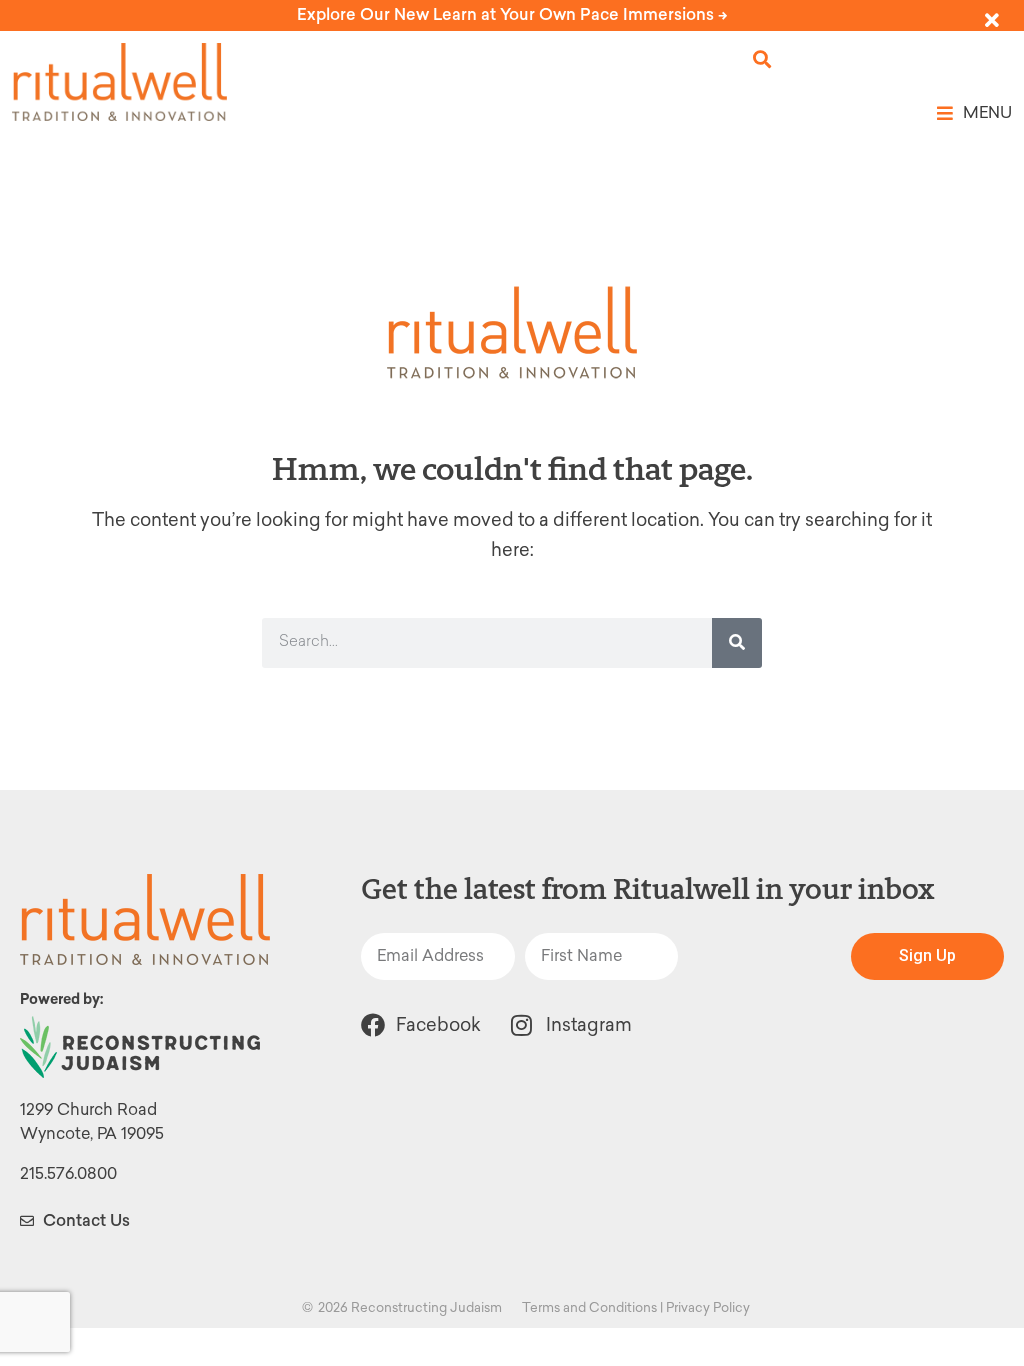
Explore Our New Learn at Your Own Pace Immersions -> (512, 14)
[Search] (737, 643)
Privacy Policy (708, 1307)
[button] (762, 59)
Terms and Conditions (589, 1307)
